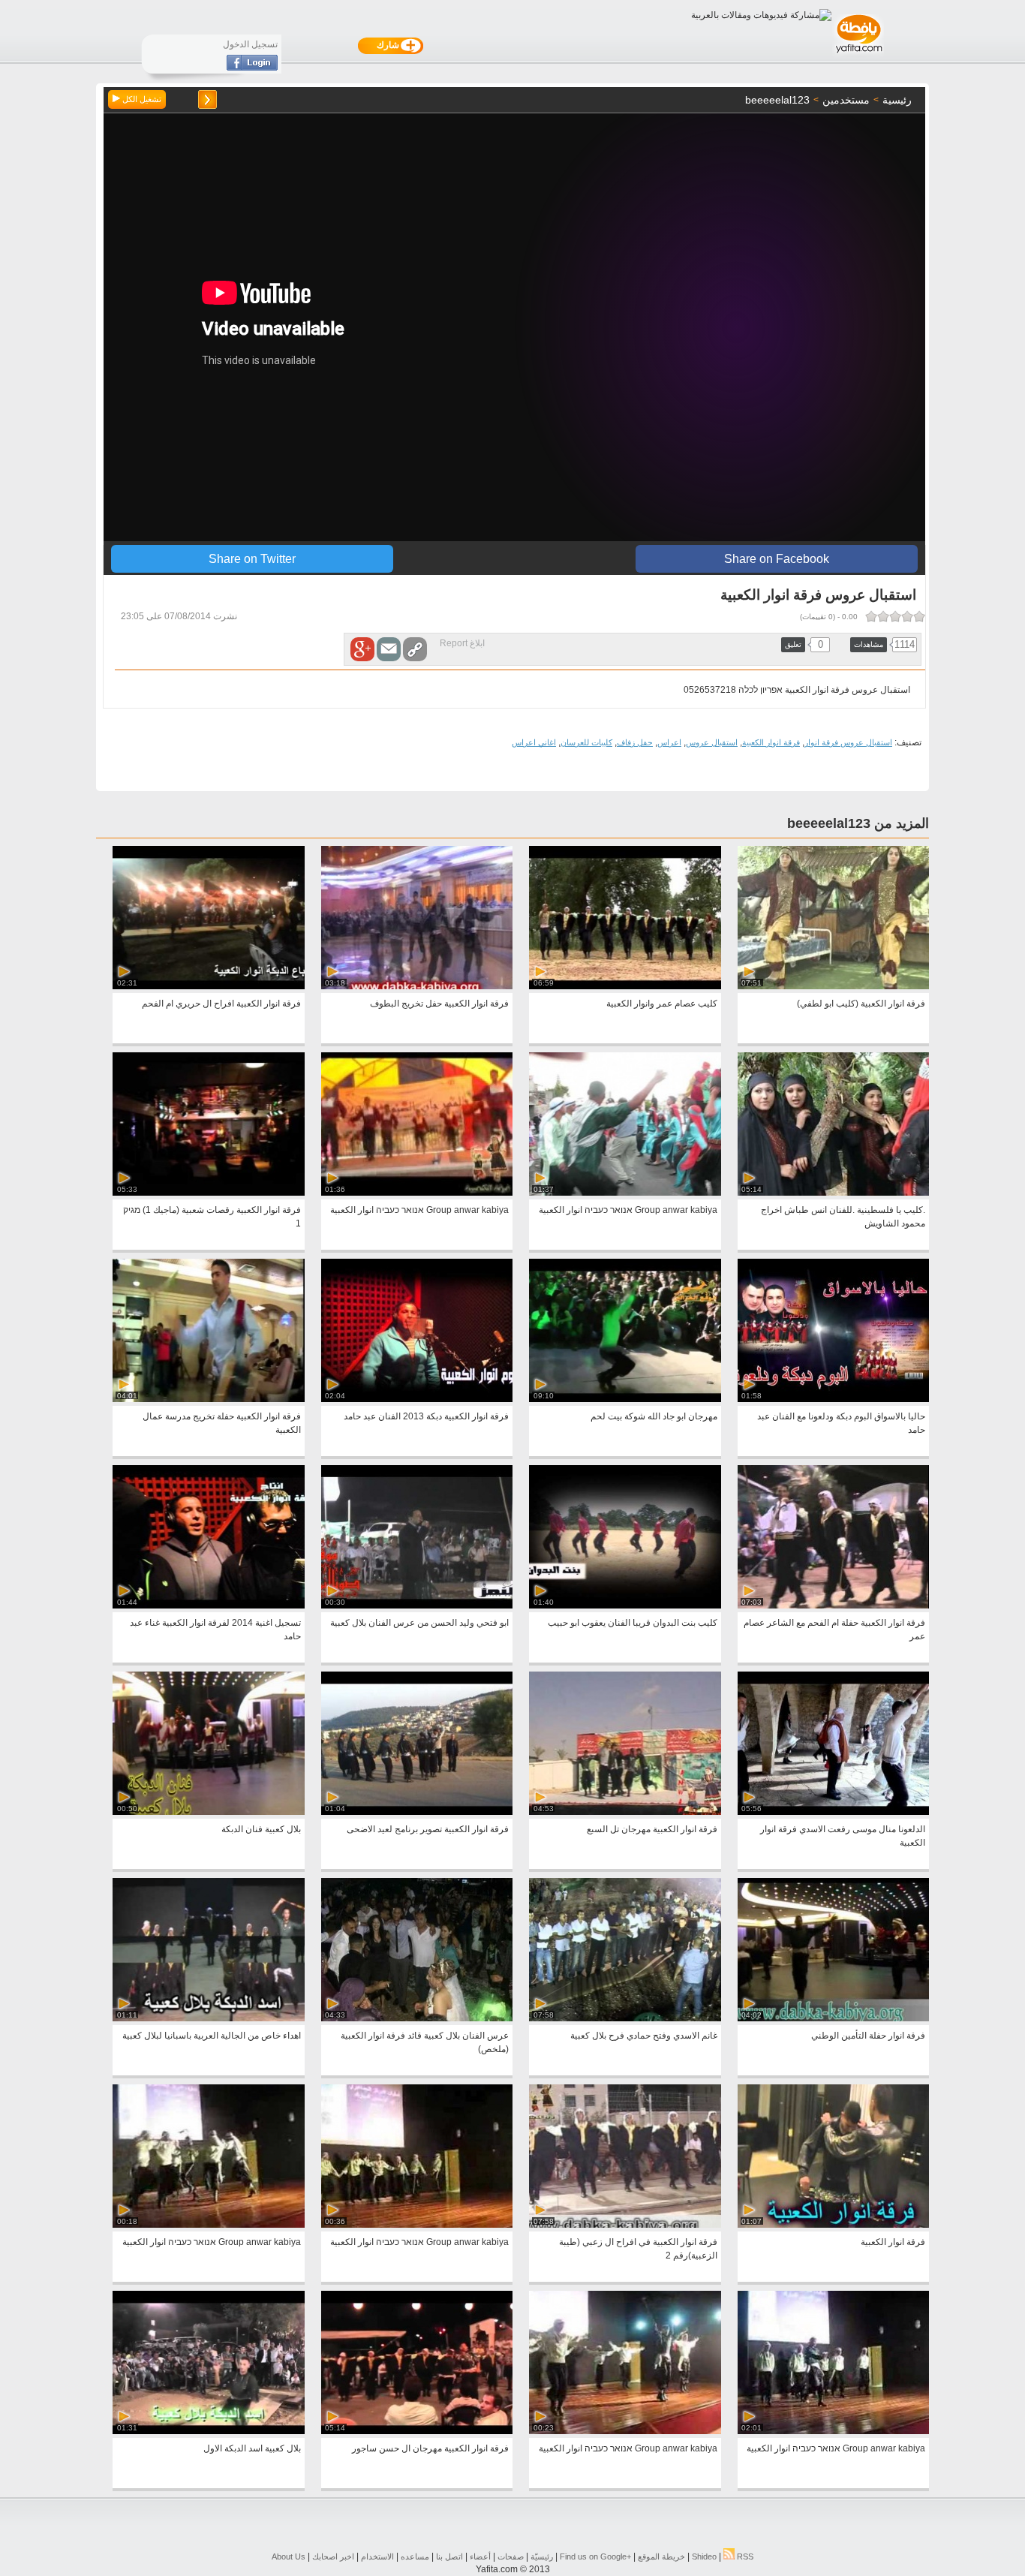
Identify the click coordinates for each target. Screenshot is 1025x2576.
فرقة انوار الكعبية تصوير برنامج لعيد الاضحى (428, 1829)
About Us (289, 2556)
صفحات (511, 2556)
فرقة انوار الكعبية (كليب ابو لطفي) (861, 1004)
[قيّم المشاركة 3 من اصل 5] (895, 616)
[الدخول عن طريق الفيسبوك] (252, 68)
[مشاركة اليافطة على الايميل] (389, 649)
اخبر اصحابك (333, 2556)
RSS (744, 2556)
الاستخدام (377, 2556)
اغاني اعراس (534, 742)
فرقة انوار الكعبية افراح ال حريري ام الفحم (221, 1004)
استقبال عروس (712, 742)
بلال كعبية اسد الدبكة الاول (252, 2448)
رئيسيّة (542, 2556)
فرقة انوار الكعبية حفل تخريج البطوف (439, 1004)
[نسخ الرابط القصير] (415, 649)
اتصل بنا (449, 2556)
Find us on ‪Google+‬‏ (595, 2556)
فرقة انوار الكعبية (771, 742)
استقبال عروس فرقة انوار (848, 742)
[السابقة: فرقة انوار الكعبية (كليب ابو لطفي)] (207, 99)
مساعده (415, 2556)
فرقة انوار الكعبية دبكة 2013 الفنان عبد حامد (426, 1416)
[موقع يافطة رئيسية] (858, 55)
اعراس (669, 742)
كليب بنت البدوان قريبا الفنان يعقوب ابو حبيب (633, 1623)
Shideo (704, 2556)
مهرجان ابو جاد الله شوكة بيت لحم (654, 1416)
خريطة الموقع (661, 2556)
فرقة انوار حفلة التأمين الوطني (868, 2036)
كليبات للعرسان (586, 742)
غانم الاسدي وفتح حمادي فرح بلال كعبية (644, 2036)
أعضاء (480, 2556)
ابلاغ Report (462, 643)
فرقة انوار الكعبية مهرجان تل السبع (652, 1829)
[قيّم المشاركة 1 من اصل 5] (919, 616)
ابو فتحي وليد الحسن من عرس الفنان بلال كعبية (419, 1623)
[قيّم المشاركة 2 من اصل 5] (907, 616)
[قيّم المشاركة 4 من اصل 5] (883, 616)
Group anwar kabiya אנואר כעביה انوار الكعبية (628, 1210)
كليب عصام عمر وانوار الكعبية (662, 1004)
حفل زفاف (635, 742)
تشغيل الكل (141, 99)
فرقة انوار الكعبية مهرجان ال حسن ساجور (430, 2448)
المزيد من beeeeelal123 (858, 823)
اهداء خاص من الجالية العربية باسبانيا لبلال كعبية (212, 2036)
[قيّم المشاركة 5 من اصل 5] (871, 616)
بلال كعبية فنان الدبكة (261, 1829)
